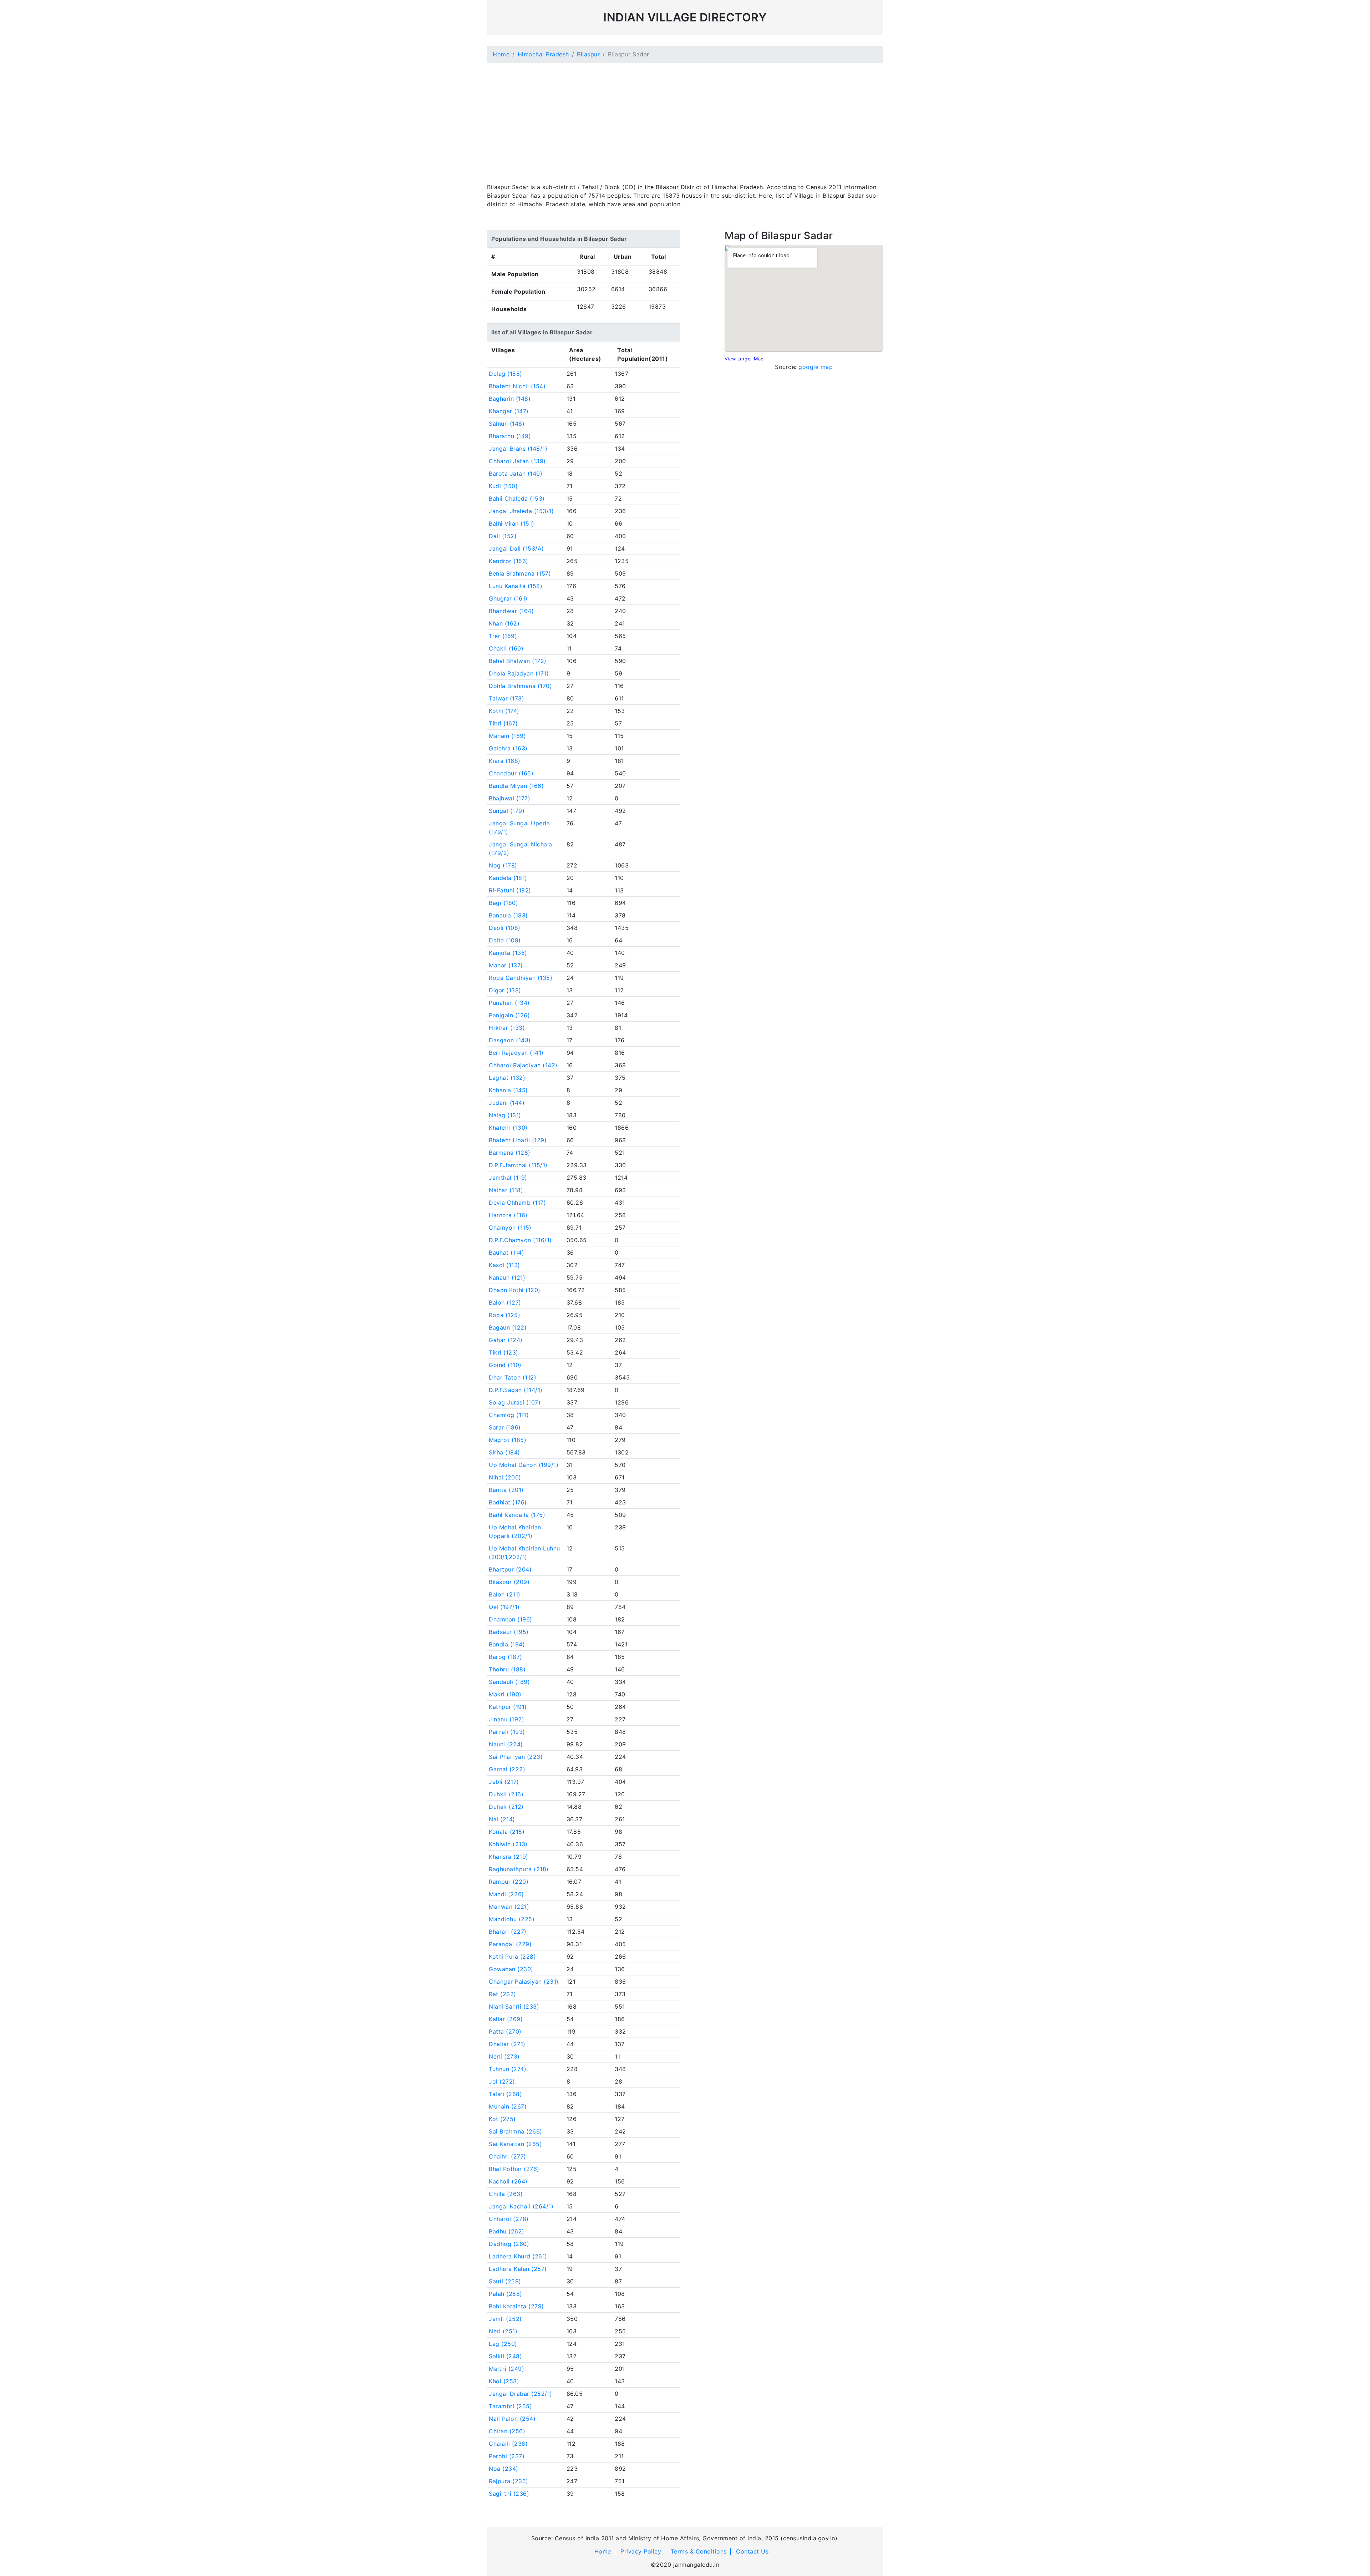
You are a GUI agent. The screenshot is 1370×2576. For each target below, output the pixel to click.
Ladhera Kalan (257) (518, 2269)
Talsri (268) (505, 2094)
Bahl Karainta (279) (516, 2306)
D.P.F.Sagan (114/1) (516, 1390)
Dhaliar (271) (507, 2044)
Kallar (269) (506, 2019)
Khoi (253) (504, 2381)
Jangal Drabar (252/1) (521, 2394)
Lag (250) (503, 2344)
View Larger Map (744, 359)
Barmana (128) (510, 1153)
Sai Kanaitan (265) (515, 2144)
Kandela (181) (508, 878)
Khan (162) (504, 623)
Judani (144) (507, 1103)
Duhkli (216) (506, 1794)
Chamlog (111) (509, 1415)
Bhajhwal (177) (509, 798)
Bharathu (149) (510, 436)
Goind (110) (505, 1365)
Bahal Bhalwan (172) (518, 661)
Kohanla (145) (508, 1090)
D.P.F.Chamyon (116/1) (520, 1240)
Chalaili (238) (508, 2444)
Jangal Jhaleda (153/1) (521, 511)
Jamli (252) (505, 2319)
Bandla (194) (507, 1644)
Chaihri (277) (508, 2156)
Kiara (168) (505, 761)
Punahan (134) (509, 1003)
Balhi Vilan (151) (512, 523)
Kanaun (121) (507, 1277)
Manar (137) (506, 965)
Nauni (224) (506, 1744)
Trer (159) (503, 636)
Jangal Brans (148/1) (518, 449)
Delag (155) (506, 374)
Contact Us (752, 2551)
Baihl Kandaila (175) (517, 1515)
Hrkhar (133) (507, 1028)
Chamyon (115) (510, 1228)
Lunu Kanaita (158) (516, 586)
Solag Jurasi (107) (515, 1402)
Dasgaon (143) (510, 1040)
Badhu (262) (507, 2231)
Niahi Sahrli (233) (514, 2006)
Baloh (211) (505, 1594)
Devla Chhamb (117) (517, 1203)
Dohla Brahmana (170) (520, 686)
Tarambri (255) (510, 2406)
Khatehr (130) (508, 1128)
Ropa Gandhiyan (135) (521, 978)
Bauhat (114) (506, 1252)
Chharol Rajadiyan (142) (523, 1065)
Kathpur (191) (508, 1707)
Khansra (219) (509, 1857)
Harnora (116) (508, 1215)
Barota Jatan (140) (516, 474)
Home (501, 54)
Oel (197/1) (504, 1607)
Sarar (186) (505, 1427)
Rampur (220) (509, 1882)
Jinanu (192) (506, 1719)
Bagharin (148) (510, 399)
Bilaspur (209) (509, 1582)
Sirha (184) (504, 1452)
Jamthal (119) (508, 1178)
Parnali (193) (507, 1732)
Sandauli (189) (509, 1682)
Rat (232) (503, 1994)
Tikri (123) (504, 1352)
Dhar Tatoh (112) (513, 1377)
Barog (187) (506, 1657)
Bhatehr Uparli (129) (518, 1140)
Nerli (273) (504, 2056)
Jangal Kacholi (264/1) (521, 2206)
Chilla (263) (506, 2194)
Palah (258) (506, 2294)
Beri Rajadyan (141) (516, 1053)
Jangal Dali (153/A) (516, 548)
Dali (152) (503, 536)
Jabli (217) (504, 1782)
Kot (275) (502, 2119)
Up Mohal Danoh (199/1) (524, 1465)
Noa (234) (504, 2469)
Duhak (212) (506, 1807)
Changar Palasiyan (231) (524, 1982)
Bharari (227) (508, 1932)
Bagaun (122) (508, 1327)
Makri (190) (505, 1694)
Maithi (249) (506, 2369)
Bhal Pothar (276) (514, 2169)
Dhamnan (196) (511, 1619)
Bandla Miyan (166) (516, 786)
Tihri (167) (503, 723)
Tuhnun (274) (508, 2069)
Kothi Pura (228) (512, 1957)
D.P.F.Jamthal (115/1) (518, 1165)
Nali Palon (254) (512, 2419)
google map (816, 367)
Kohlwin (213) (508, 1844)
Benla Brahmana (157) (520, 573)
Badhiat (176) (508, 1502)
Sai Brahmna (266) (516, 2131)
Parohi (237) (507, 2456)
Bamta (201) (506, 1490)
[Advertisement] (685, 118)
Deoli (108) (505, 928)
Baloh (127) (505, 1302)
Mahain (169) (507, 736)
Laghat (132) (507, 1078)
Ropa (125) (504, 1315)
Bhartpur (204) (510, 1569)
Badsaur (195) (509, 1632)
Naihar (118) (506, 1190)
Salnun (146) (507, 424)
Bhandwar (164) (511, 611)
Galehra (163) (508, 748)
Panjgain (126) (509, 1015)
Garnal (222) (507, 1769)
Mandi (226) (506, 1894)
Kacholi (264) (508, 2181)
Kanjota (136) (508, 953)
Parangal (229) (510, 1944)
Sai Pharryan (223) (516, 1757)
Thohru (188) (507, 1669)
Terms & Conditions (699, 2551)
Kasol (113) (504, 1265)
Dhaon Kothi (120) (515, 1290)
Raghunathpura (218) (519, 1869)
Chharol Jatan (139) (517, 461)
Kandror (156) (509, 561)
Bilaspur (588, 54)
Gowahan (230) (511, 1969)
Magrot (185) (508, 1440)
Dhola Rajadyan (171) (519, 673)
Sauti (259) (505, 2281)
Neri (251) (503, 2331)
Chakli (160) (506, 648)
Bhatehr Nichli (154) (517, 386)
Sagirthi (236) (509, 2494)
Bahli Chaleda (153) (517, 499)
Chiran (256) (507, 2431)
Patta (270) (505, 2031)
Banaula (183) (508, 915)
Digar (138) (505, 990)
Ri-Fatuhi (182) (510, 890)
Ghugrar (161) (508, 598)
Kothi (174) (504, 711)
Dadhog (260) (509, 2244)
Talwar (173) (506, 698)
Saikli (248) (505, 2356)
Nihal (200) (505, 1477)
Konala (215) (507, 1832)
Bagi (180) (503, 903)
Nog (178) (503, 865)
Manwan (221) (509, 1907)
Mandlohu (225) (512, 1919)
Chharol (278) (509, 2219)
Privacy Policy (641, 2551)
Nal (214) (502, 1819)
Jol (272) (502, 2081)
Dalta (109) (505, 940)
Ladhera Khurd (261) (518, 2256)
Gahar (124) (506, 1340)
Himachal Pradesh (543, 54)
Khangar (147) (509, 411)
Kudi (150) (503, 486)
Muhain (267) (508, 2106)
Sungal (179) (507, 811)
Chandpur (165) (511, 773)
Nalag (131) (505, 1115)
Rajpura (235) (509, 2481)
